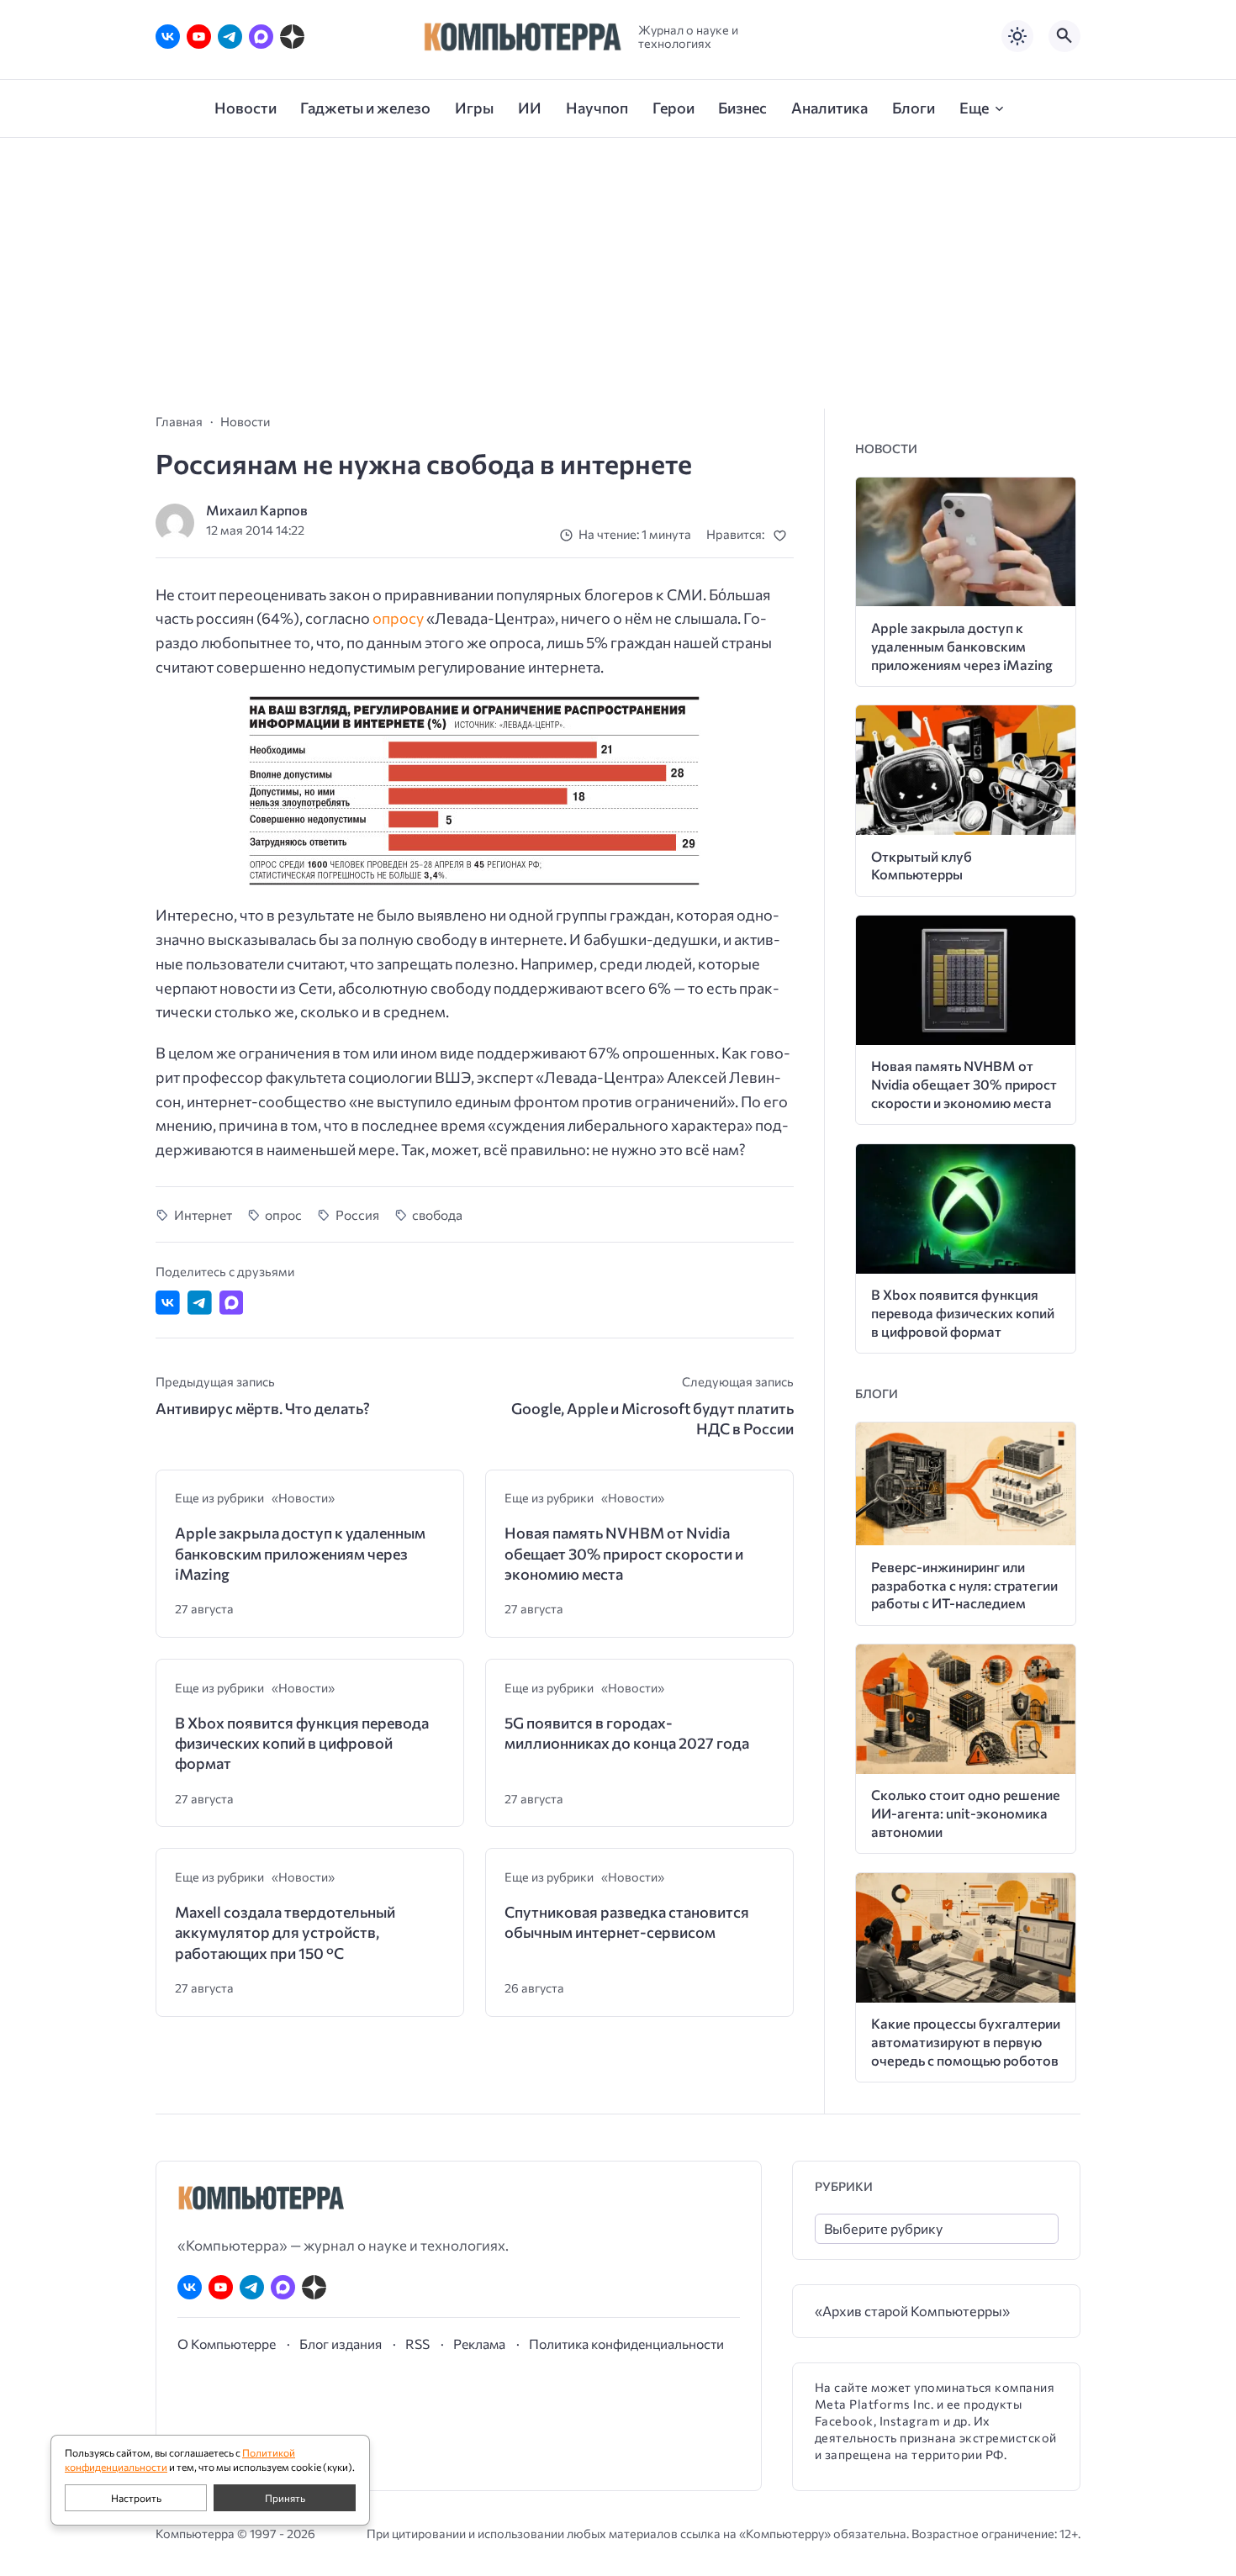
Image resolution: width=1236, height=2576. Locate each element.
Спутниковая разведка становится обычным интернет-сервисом (627, 1922)
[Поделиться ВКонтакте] (168, 1303)
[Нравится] (783, 535)
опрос (283, 1214)
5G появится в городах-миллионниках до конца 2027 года (627, 1733)
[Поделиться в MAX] (232, 1303)
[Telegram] (230, 37)
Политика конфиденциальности (626, 2344)
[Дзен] (292, 37)
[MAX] (261, 37)
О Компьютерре (227, 2344)
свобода (437, 1214)
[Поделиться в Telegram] (200, 1303)
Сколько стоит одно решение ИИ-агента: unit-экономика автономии (966, 1813)
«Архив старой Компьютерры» (912, 2311)
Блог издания (341, 2344)
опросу (398, 618)
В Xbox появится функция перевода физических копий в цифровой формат (302, 1743)
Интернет (203, 1214)
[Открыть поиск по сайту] (1064, 36)
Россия (357, 1214)
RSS (417, 2344)
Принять (285, 2498)
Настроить (136, 2498)
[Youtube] (199, 37)
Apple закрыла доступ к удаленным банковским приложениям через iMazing (300, 1553)
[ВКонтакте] (168, 37)
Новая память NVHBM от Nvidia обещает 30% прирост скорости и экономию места (624, 1553)
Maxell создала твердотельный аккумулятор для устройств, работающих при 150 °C (285, 1932)
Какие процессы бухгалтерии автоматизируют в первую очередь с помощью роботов (966, 2042)
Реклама (479, 2344)
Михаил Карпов (257, 510)
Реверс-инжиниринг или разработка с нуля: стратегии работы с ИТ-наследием (964, 1585)
